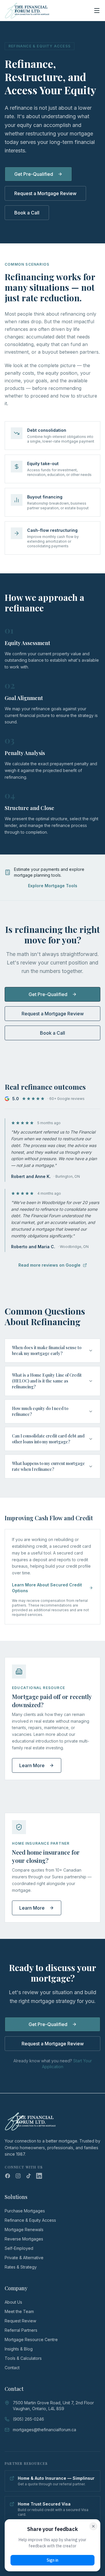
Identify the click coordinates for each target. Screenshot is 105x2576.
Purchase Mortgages (25, 2211)
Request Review (20, 2321)
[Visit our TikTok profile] (29, 2176)
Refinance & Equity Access (30, 2220)
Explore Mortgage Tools (53, 886)
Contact (12, 2368)
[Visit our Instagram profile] (18, 2176)
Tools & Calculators (23, 2358)
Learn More (32, 1765)
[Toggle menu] (97, 11)
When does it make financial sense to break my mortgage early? (47, 1350)
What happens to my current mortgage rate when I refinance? (48, 1466)
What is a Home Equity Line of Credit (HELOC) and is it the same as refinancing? (47, 1381)
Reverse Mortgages (24, 2239)
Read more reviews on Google (49, 1265)
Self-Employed (19, 2248)
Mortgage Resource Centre (31, 2339)
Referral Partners (21, 2330)
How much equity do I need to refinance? (40, 1411)
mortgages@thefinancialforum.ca (44, 2430)
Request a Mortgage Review (45, 193)
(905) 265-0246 (28, 2419)
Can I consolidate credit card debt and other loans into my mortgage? (48, 1439)
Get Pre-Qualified (34, 174)
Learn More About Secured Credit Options (47, 1588)
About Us (13, 2302)
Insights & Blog (19, 2349)
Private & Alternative (24, 2258)
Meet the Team (19, 2311)
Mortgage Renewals (24, 2230)
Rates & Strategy (21, 2267)
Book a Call (27, 213)
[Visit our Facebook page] (8, 2176)
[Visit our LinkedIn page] (39, 2176)
